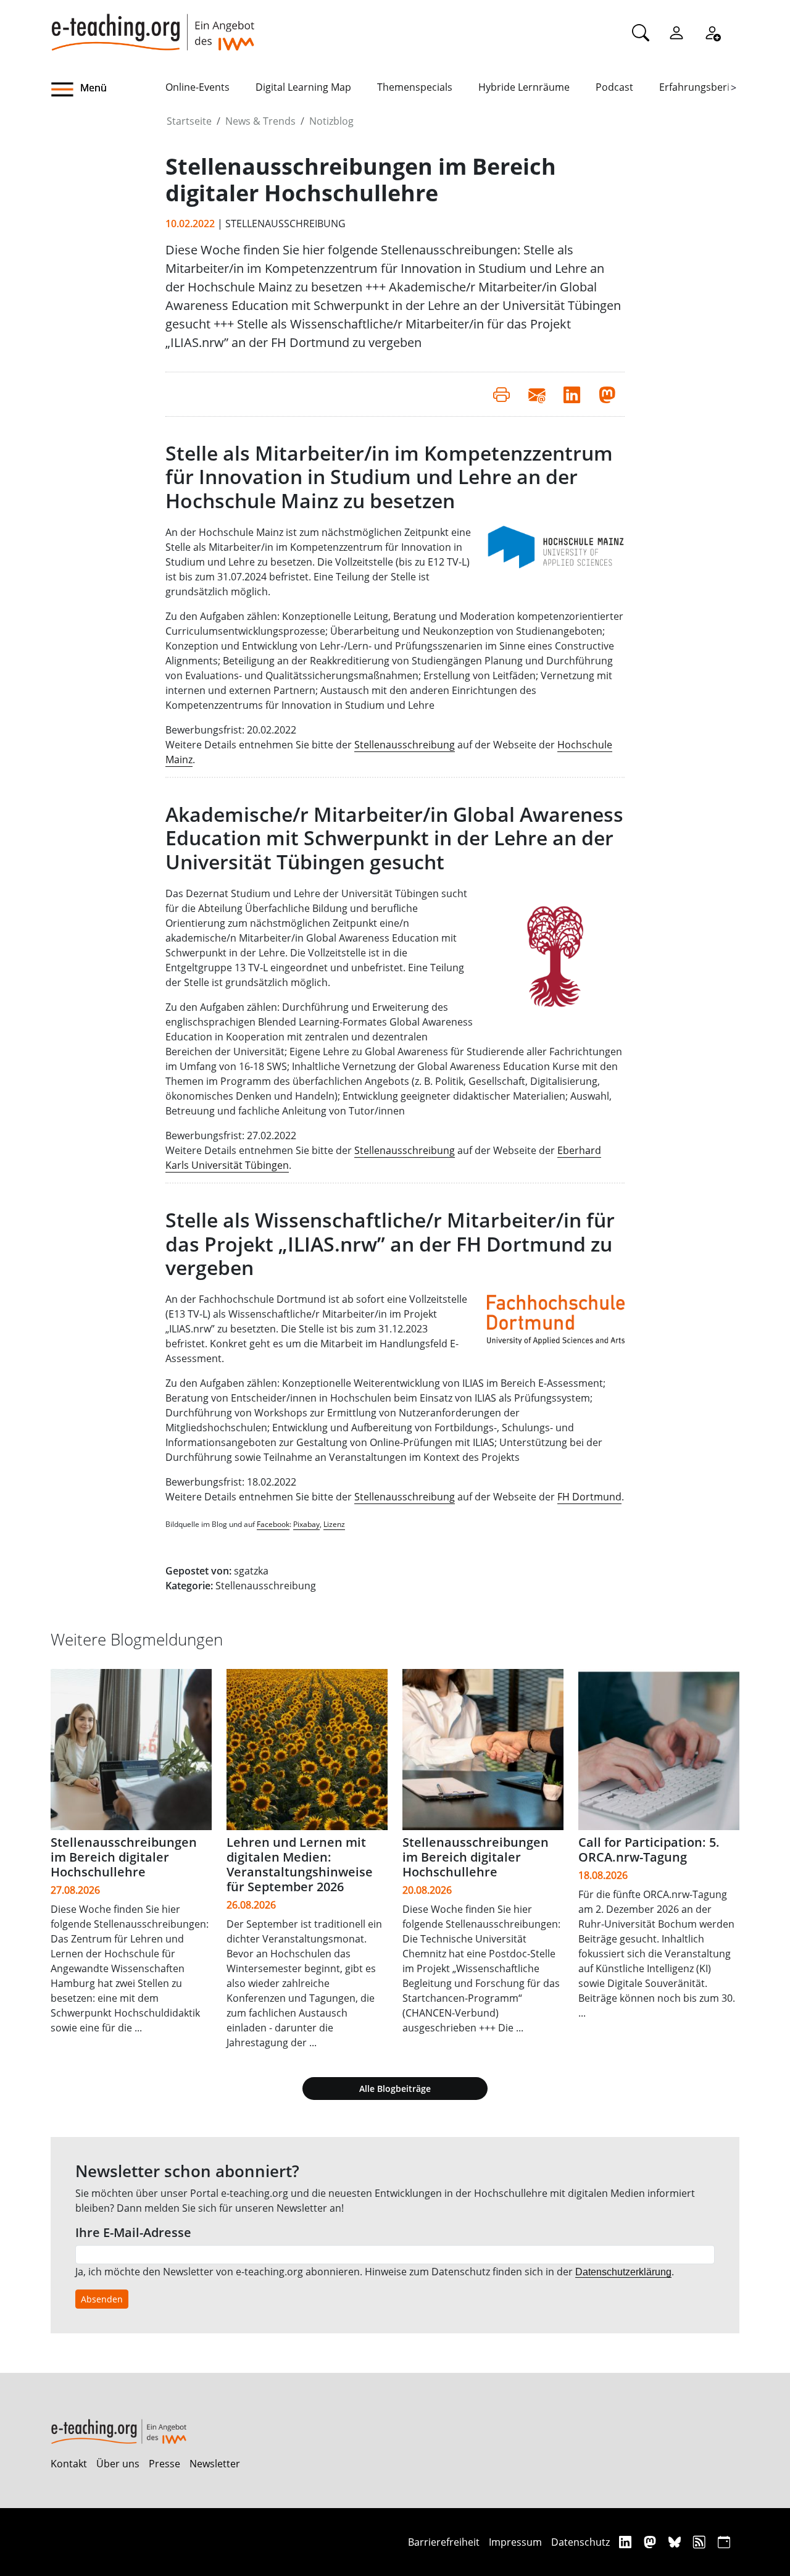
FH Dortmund (589, 1497)
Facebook (273, 1524)
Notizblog (331, 121)
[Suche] (641, 32)
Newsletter (215, 2464)
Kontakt (69, 2464)
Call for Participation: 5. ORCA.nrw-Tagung (649, 1850)
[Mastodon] (651, 2542)
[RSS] (701, 2542)
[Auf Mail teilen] (537, 394)
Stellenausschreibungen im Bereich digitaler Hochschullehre (124, 1857)
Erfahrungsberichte (705, 87)
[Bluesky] (676, 2542)
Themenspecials (415, 87)
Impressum (515, 2542)
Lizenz (334, 1524)
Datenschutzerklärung (623, 2272)
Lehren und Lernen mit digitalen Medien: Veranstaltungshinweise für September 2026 (300, 1864)
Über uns (118, 2464)
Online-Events (197, 87)
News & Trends (260, 121)
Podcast (614, 87)
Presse (164, 2464)
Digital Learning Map (303, 87)
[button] (108, 90)
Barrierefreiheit (444, 2542)
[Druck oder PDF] (501, 394)
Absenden (102, 2299)
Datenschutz (580, 2542)
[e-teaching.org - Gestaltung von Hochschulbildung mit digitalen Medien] (152, 25)
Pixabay (306, 1524)
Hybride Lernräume (524, 87)
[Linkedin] (627, 2542)
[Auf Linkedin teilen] (572, 394)
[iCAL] (724, 2542)
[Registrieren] (712, 32)
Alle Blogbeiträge (395, 2089)
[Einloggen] (676, 32)
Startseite (189, 121)
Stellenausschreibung (405, 745)
